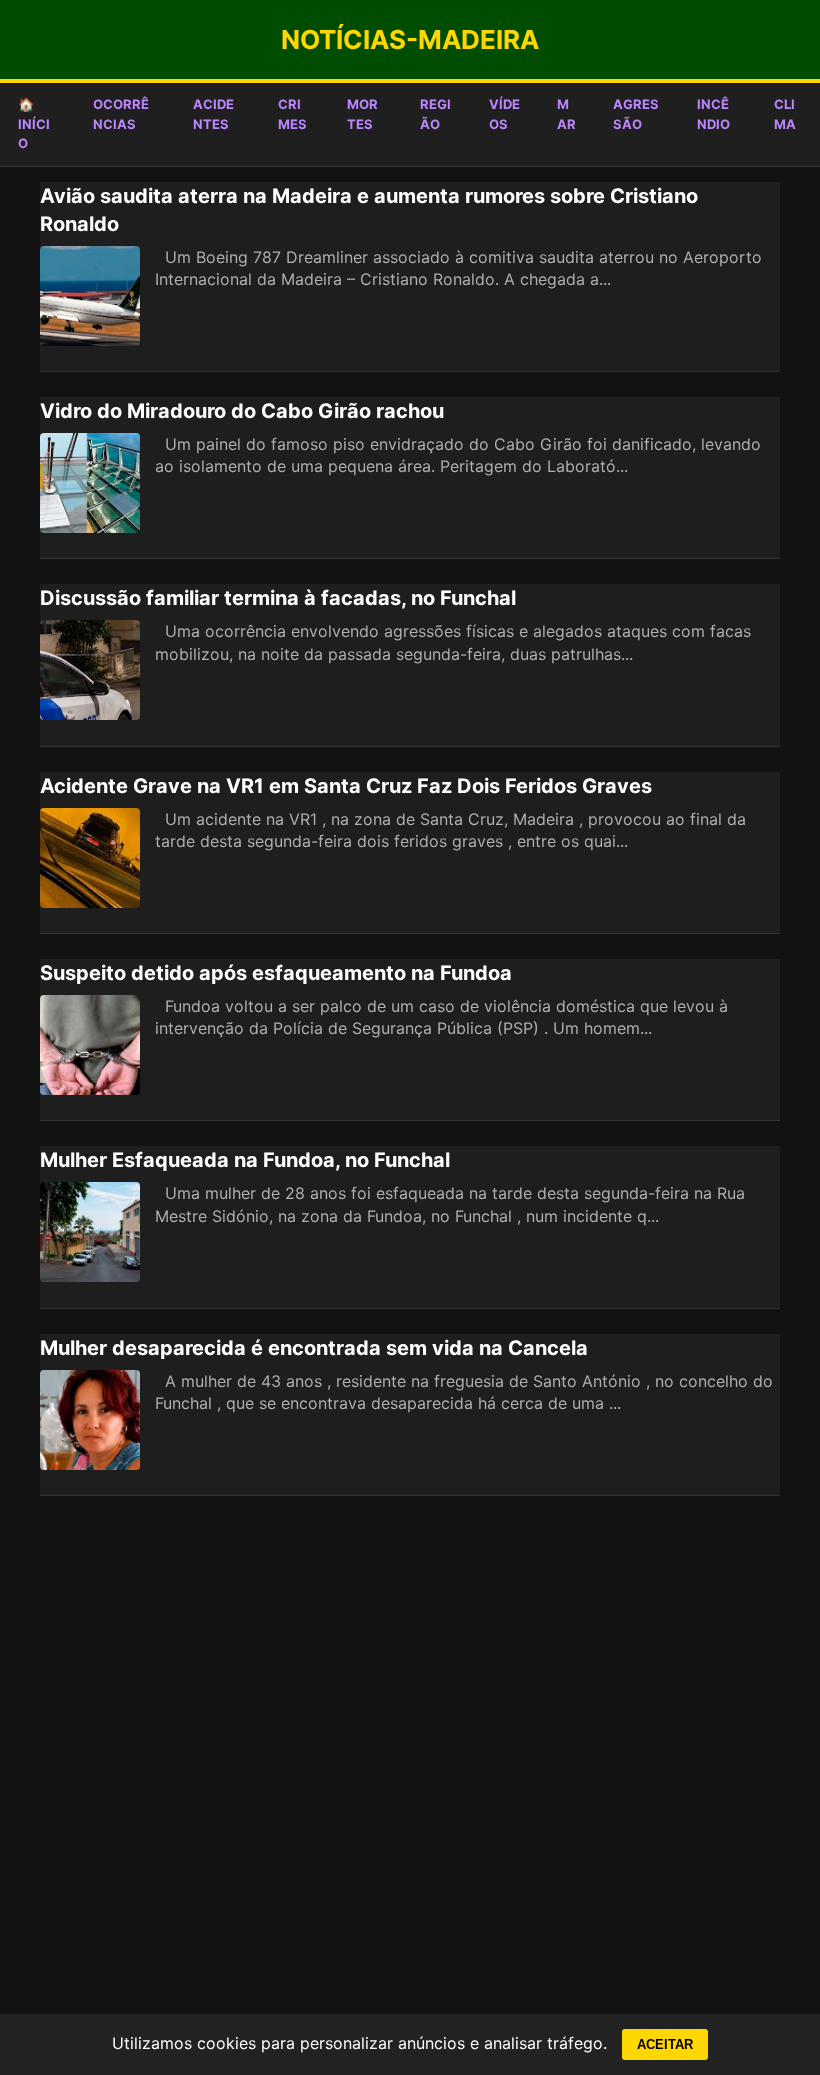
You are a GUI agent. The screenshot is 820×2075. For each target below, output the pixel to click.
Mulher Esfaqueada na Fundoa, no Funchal (245, 1160)
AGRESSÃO (636, 114)
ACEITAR (665, 2044)
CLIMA (785, 114)
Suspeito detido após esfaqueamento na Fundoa (276, 973)
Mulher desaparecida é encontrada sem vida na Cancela (314, 1348)
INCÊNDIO (713, 114)
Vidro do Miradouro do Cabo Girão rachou (242, 411)
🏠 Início (34, 123)
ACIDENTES (213, 114)
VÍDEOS (504, 114)
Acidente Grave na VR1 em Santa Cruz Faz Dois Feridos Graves (346, 786)
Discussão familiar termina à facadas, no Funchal (278, 598)
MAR (566, 114)
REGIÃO (435, 114)
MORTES (362, 114)
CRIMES (292, 114)
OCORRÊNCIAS (121, 114)
